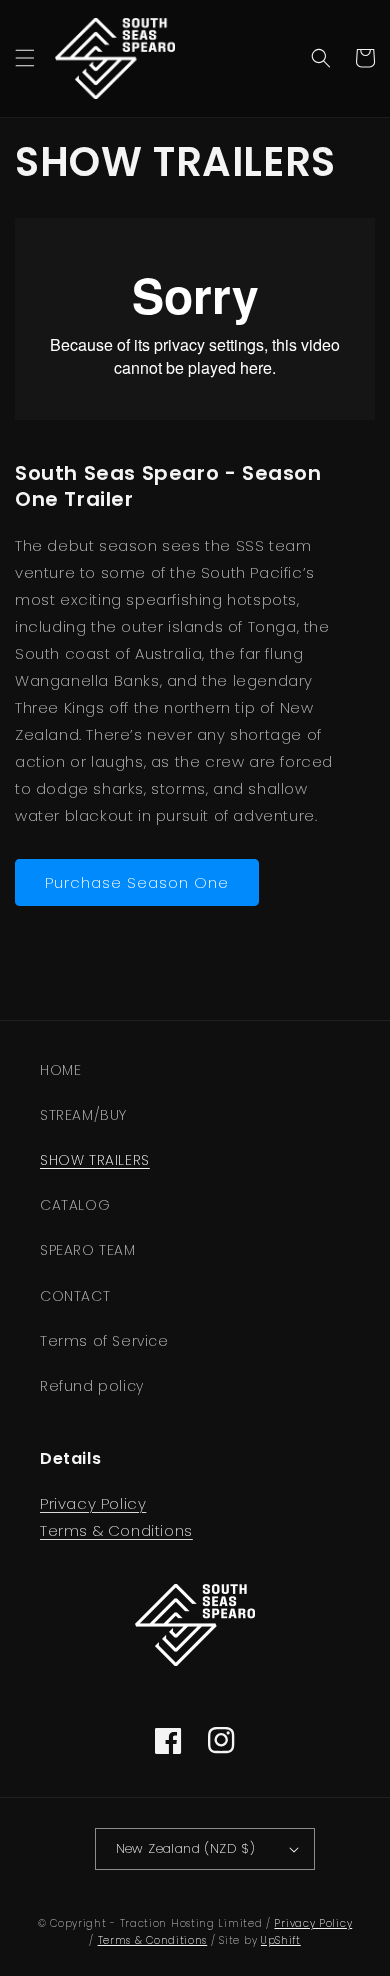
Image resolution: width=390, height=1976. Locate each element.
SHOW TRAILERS (95, 1160)
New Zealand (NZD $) (186, 1848)
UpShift (281, 1940)
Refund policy (92, 1386)
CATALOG (75, 1205)
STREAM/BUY (83, 1115)
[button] (25, 58)
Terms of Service (104, 1341)
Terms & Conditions (116, 1530)
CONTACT (75, 1296)
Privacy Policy (93, 1503)
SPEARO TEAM (88, 1250)
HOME (60, 1070)
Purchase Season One (137, 882)
